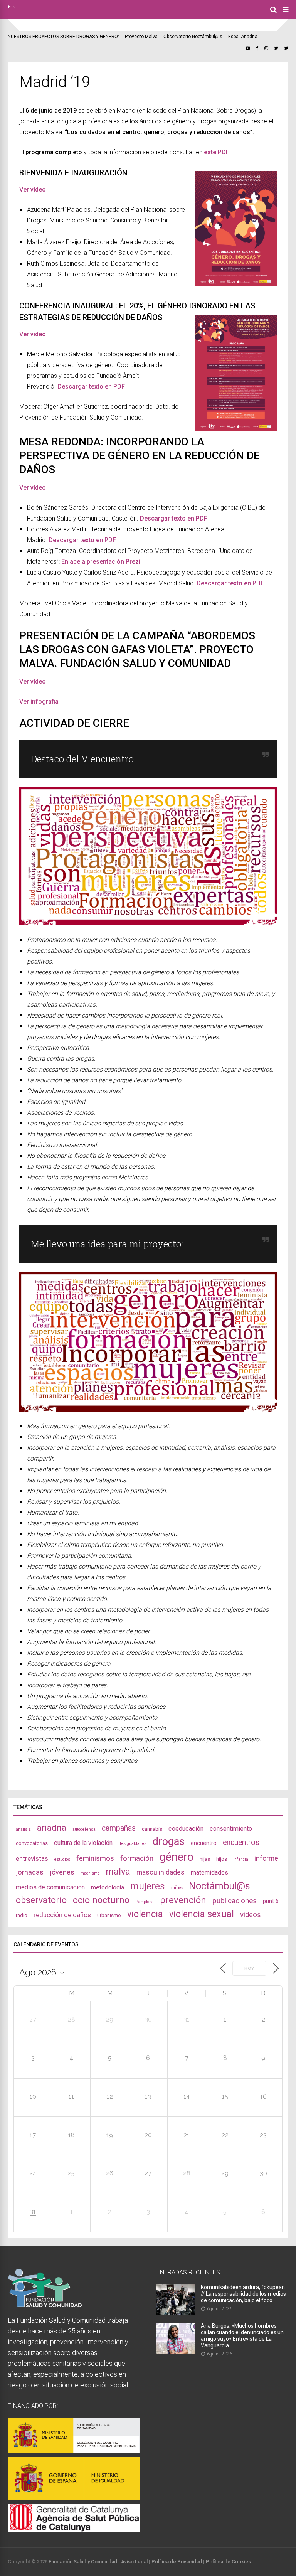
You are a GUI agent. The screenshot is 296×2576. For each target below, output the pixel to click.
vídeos (251, 1915)
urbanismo (109, 1915)
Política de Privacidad (177, 2562)
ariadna (52, 1828)
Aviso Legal (134, 2562)
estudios (62, 1859)
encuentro (204, 1843)
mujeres (148, 1886)
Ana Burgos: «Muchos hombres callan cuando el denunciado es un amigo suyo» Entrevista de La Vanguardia (242, 2336)
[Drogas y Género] (13, 6)
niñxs (177, 1888)
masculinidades (161, 1872)
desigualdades (133, 1844)
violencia (145, 1914)
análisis (23, 1829)
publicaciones (235, 1901)
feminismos (95, 1858)
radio (22, 1915)
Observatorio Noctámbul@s (193, 37)
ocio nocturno (101, 1900)
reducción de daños (62, 1915)
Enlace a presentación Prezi (101, 562)
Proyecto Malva (141, 37)
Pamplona (145, 1902)
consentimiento (231, 1829)
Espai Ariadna (243, 37)
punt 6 (271, 1901)
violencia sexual (202, 1914)
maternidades (209, 1873)
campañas (119, 1828)
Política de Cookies (228, 2562)
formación (137, 1858)
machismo (90, 1873)
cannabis (152, 1829)
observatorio (41, 1900)
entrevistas (32, 1858)
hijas (205, 1859)
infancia (241, 1859)
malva (118, 1872)
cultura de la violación (83, 1843)
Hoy (249, 1969)
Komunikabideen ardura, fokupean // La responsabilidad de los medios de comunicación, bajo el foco (243, 2294)
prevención (183, 1900)
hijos (222, 1859)
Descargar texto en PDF (82, 540)
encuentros (241, 1842)
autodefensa (84, 1829)
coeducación (186, 1829)
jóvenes (62, 1872)
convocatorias (32, 1843)
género (177, 1857)
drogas (169, 1841)
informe (266, 1858)
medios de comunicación (50, 1887)
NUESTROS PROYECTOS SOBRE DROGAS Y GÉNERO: (63, 37)
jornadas (30, 1872)
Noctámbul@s (219, 1886)
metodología (108, 1887)
